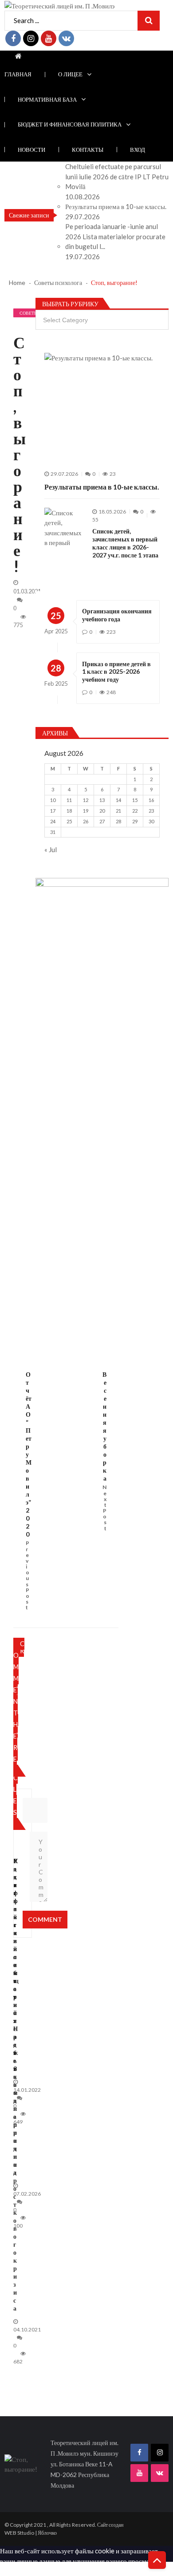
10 (53, 800)
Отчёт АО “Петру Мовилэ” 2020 (29, 1454)
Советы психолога (29, 314)
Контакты (88, 150)
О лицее (70, 74)
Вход (138, 150)
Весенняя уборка (104, 1426)
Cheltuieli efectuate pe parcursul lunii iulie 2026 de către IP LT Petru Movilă (117, 176)
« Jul (51, 849)
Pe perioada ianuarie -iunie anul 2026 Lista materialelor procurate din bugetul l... (115, 236)
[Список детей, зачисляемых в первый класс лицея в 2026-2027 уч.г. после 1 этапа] (64, 528)
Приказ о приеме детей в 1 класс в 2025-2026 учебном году (116, 672)
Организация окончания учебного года (117, 615)
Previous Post (28, 1575)
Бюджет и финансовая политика (70, 124)
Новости (31, 150)
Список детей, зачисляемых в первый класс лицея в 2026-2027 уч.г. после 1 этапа (125, 543)
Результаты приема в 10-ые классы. (116, 206)
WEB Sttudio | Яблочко (31, 2533)
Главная (18, 74)
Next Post (104, 1508)
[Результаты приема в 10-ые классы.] (102, 407)
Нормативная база (47, 99)
